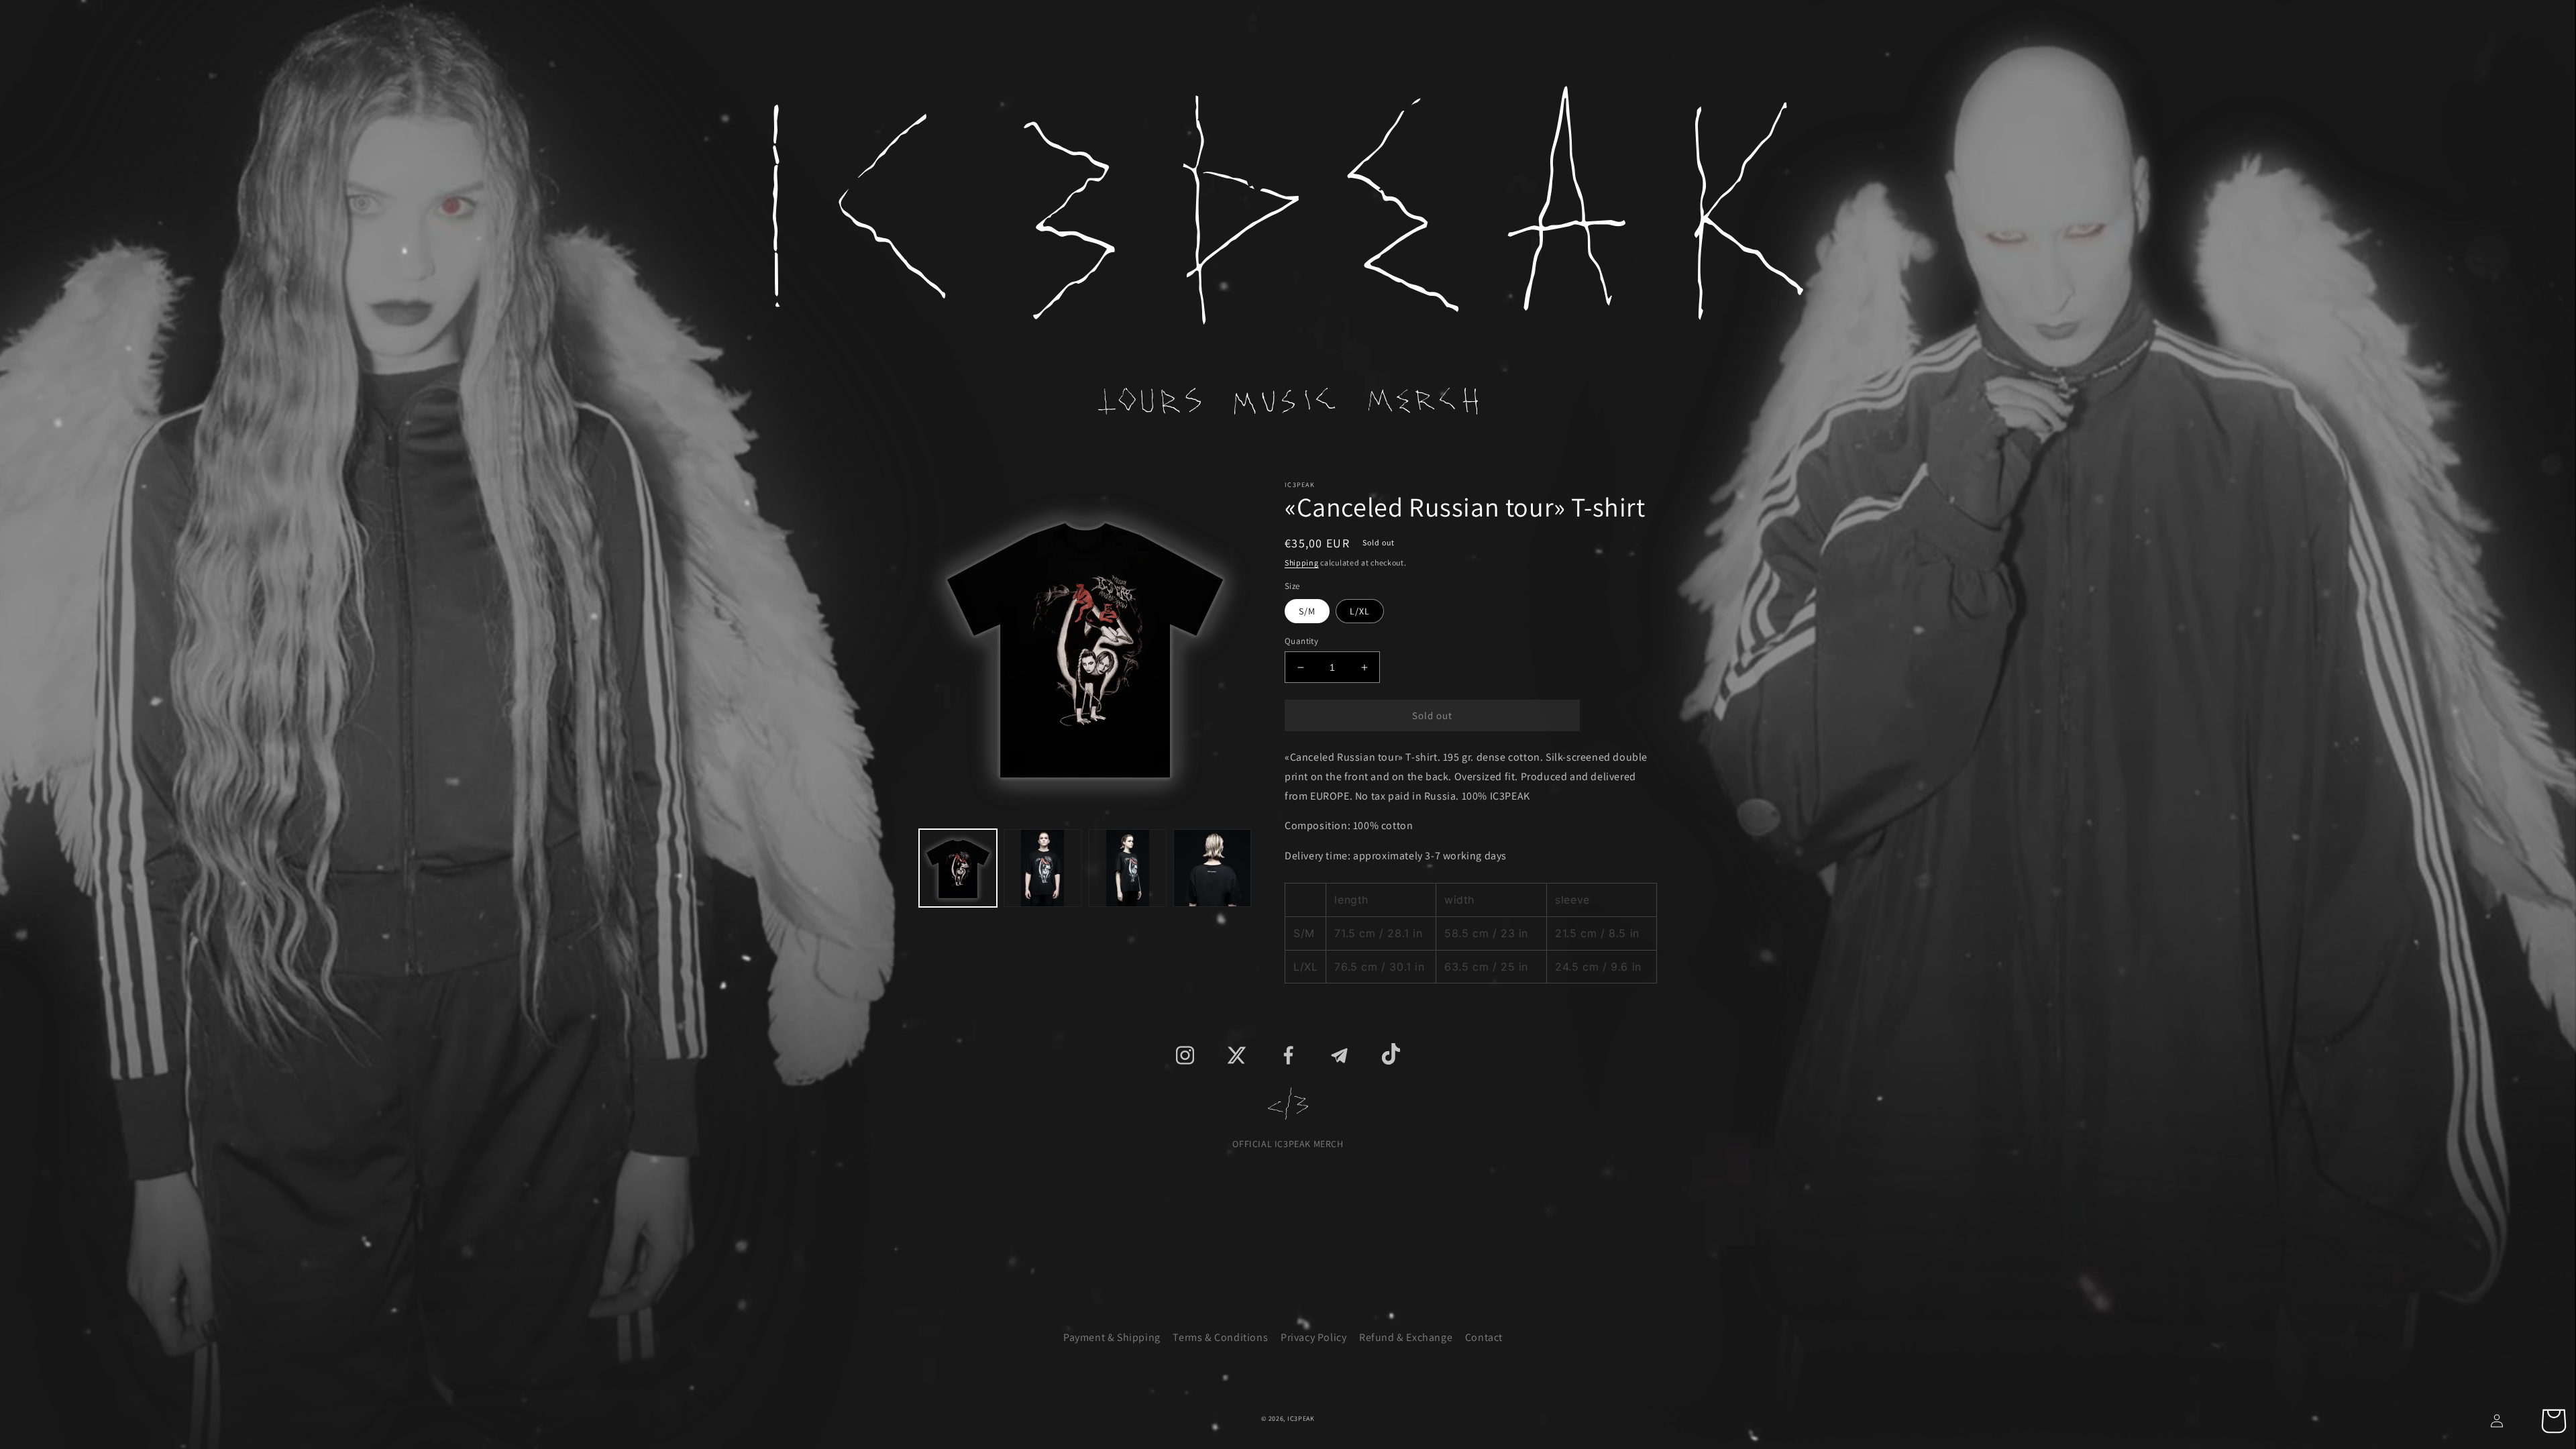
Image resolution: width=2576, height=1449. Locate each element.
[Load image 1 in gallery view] (958, 868)
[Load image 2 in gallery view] (1042, 868)
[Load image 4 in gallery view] (1212, 868)
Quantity (1301, 641)
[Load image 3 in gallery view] (1128, 868)
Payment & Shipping (1112, 1337)
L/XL (1360, 611)
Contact (1484, 1337)
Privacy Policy (1313, 1337)
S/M (1307, 611)
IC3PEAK (1301, 1418)
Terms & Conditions (1220, 1337)
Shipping (1302, 562)
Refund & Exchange (1406, 1337)
